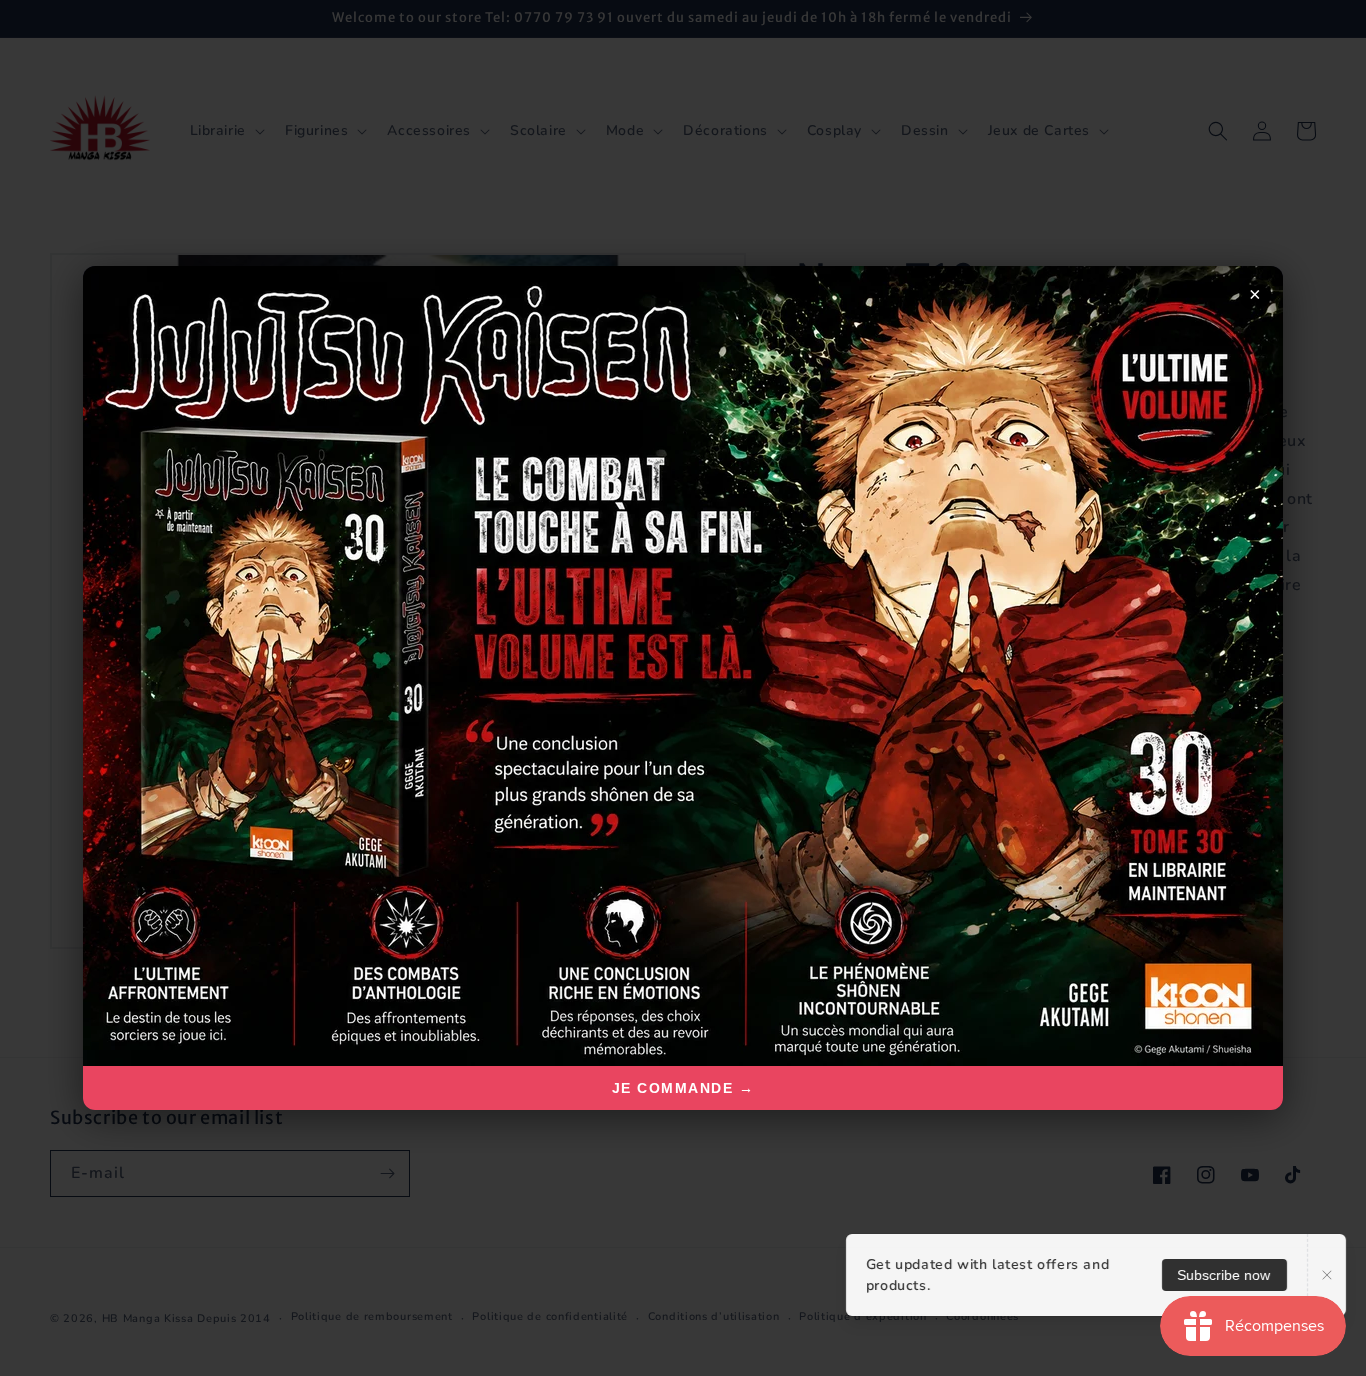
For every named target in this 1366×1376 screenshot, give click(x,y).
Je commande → (683, 1088)
